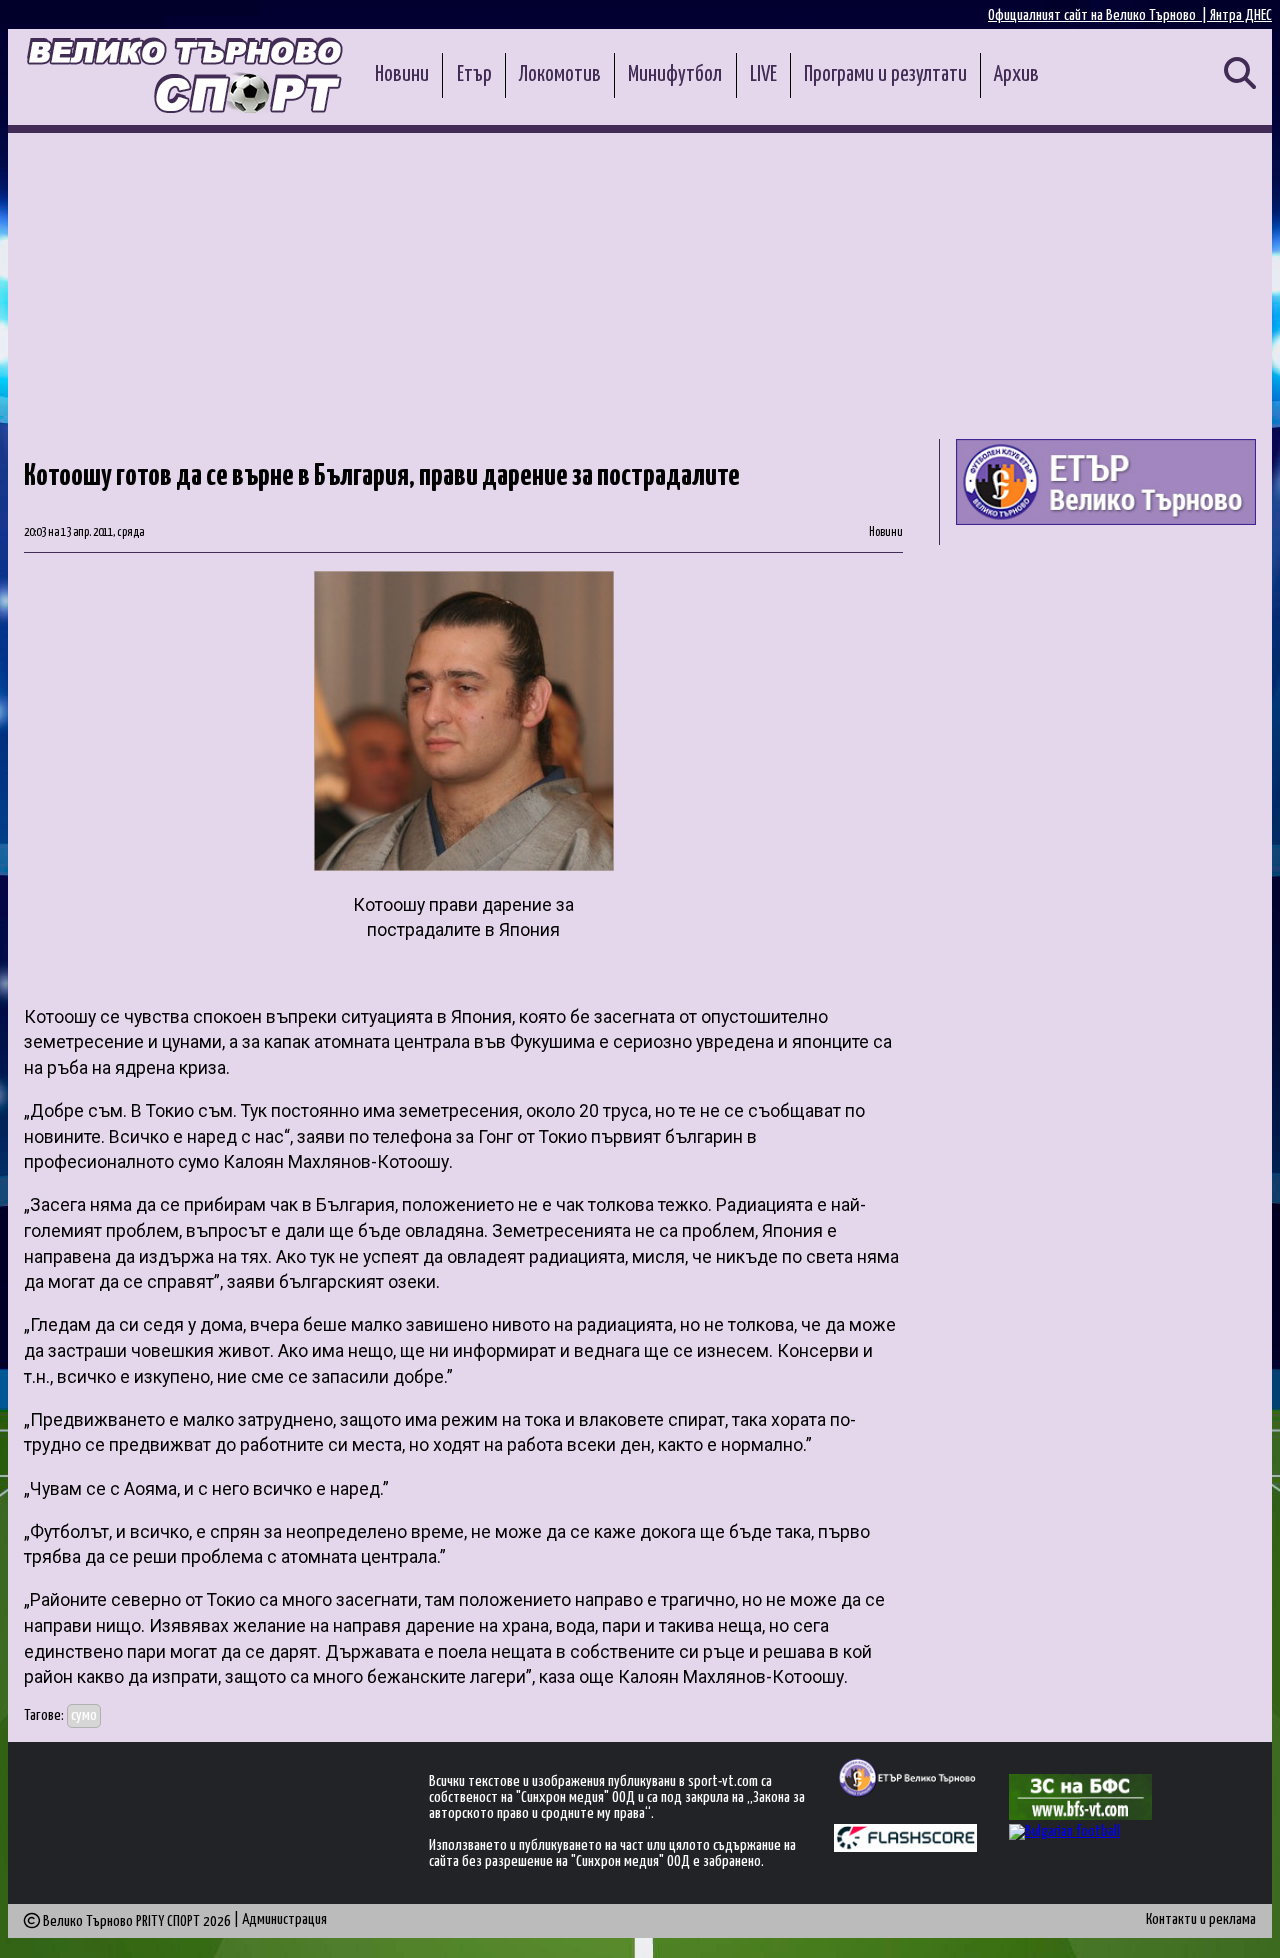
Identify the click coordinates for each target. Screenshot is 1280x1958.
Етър (474, 75)
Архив (1016, 75)
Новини (402, 75)
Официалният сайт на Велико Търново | (1099, 15)
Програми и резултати (885, 75)
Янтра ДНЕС (1241, 15)
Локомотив (560, 75)
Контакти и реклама (1201, 1919)
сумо (84, 1715)
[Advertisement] (640, 283)
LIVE (763, 75)
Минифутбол (675, 75)
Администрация (284, 1919)
